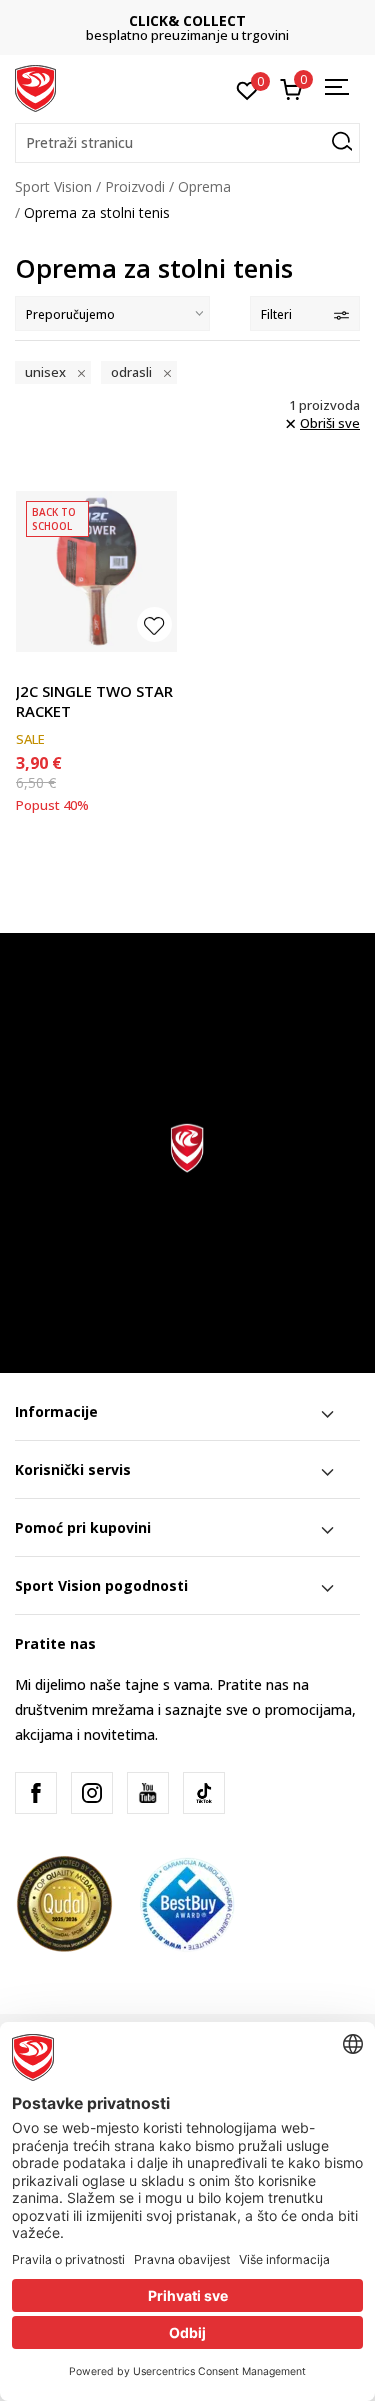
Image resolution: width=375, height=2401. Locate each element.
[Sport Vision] (35, 87)
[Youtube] (148, 1793)
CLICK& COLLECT (187, 20)
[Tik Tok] (204, 1793)
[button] (187, 143)
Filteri (276, 314)
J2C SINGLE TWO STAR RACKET (94, 701)
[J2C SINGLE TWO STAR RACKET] (96, 571)
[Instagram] (92, 1793)
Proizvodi (135, 186)
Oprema (204, 186)
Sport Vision (53, 186)
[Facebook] (36, 1793)
